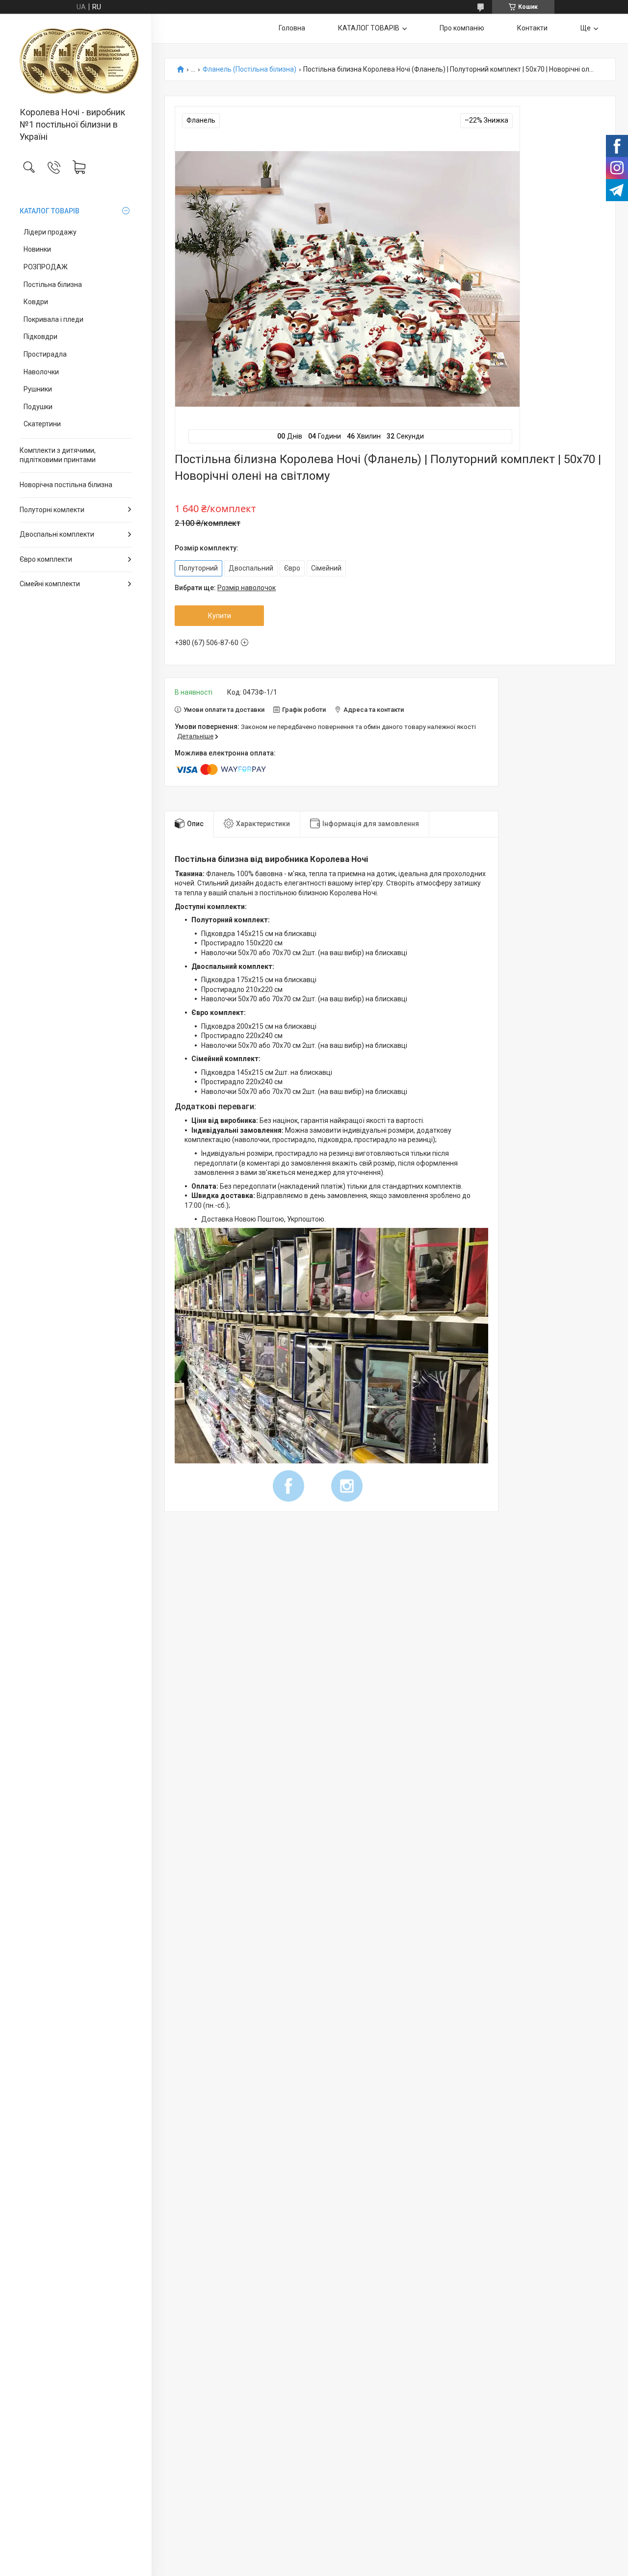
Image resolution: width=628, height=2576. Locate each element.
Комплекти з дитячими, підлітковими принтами (58, 455)
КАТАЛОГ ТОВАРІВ (50, 211)
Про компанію (462, 28)
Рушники (38, 389)
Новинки (37, 249)
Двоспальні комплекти (57, 534)
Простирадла (45, 354)
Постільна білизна (53, 285)
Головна (292, 28)
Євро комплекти (46, 559)
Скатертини (42, 424)
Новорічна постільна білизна (66, 485)
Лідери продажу (50, 232)
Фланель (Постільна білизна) (249, 69)
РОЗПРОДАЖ (46, 267)
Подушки (38, 407)
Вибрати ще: (225, 588)
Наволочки (41, 372)
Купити (220, 616)
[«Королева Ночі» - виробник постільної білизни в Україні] (76, 61)
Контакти (532, 28)
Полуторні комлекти (52, 510)
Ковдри (36, 302)
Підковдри (40, 337)
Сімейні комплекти (50, 584)
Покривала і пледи (53, 319)
